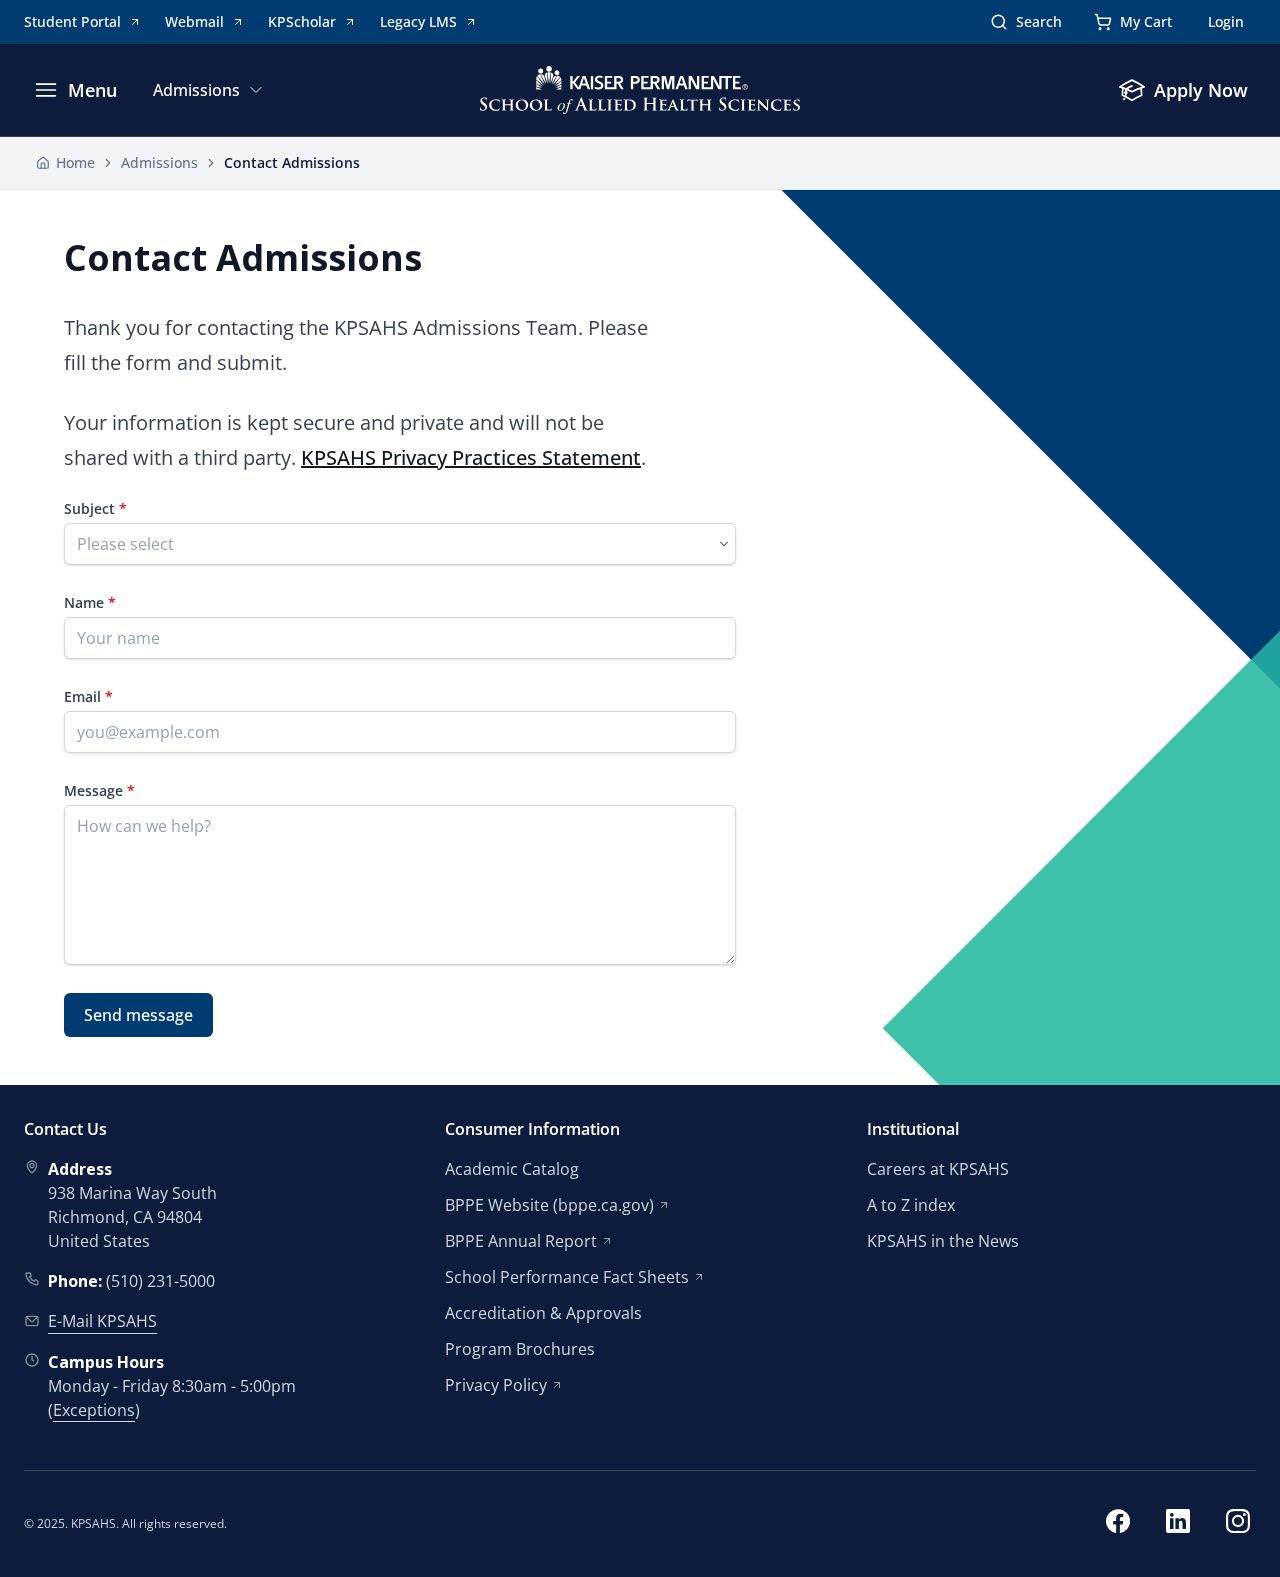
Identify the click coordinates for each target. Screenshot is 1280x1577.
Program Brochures (520, 1349)
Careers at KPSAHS (938, 1169)
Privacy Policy (496, 1385)
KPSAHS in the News (943, 1241)
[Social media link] (1118, 1524)
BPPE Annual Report (521, 1241)
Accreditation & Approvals (543, 1313)
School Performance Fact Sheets (567, 1277)
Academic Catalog (512, 1169)
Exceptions (94, 1410)
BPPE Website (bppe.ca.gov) (549, 1205)
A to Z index (911, 1205)
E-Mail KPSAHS (102, 1321)
